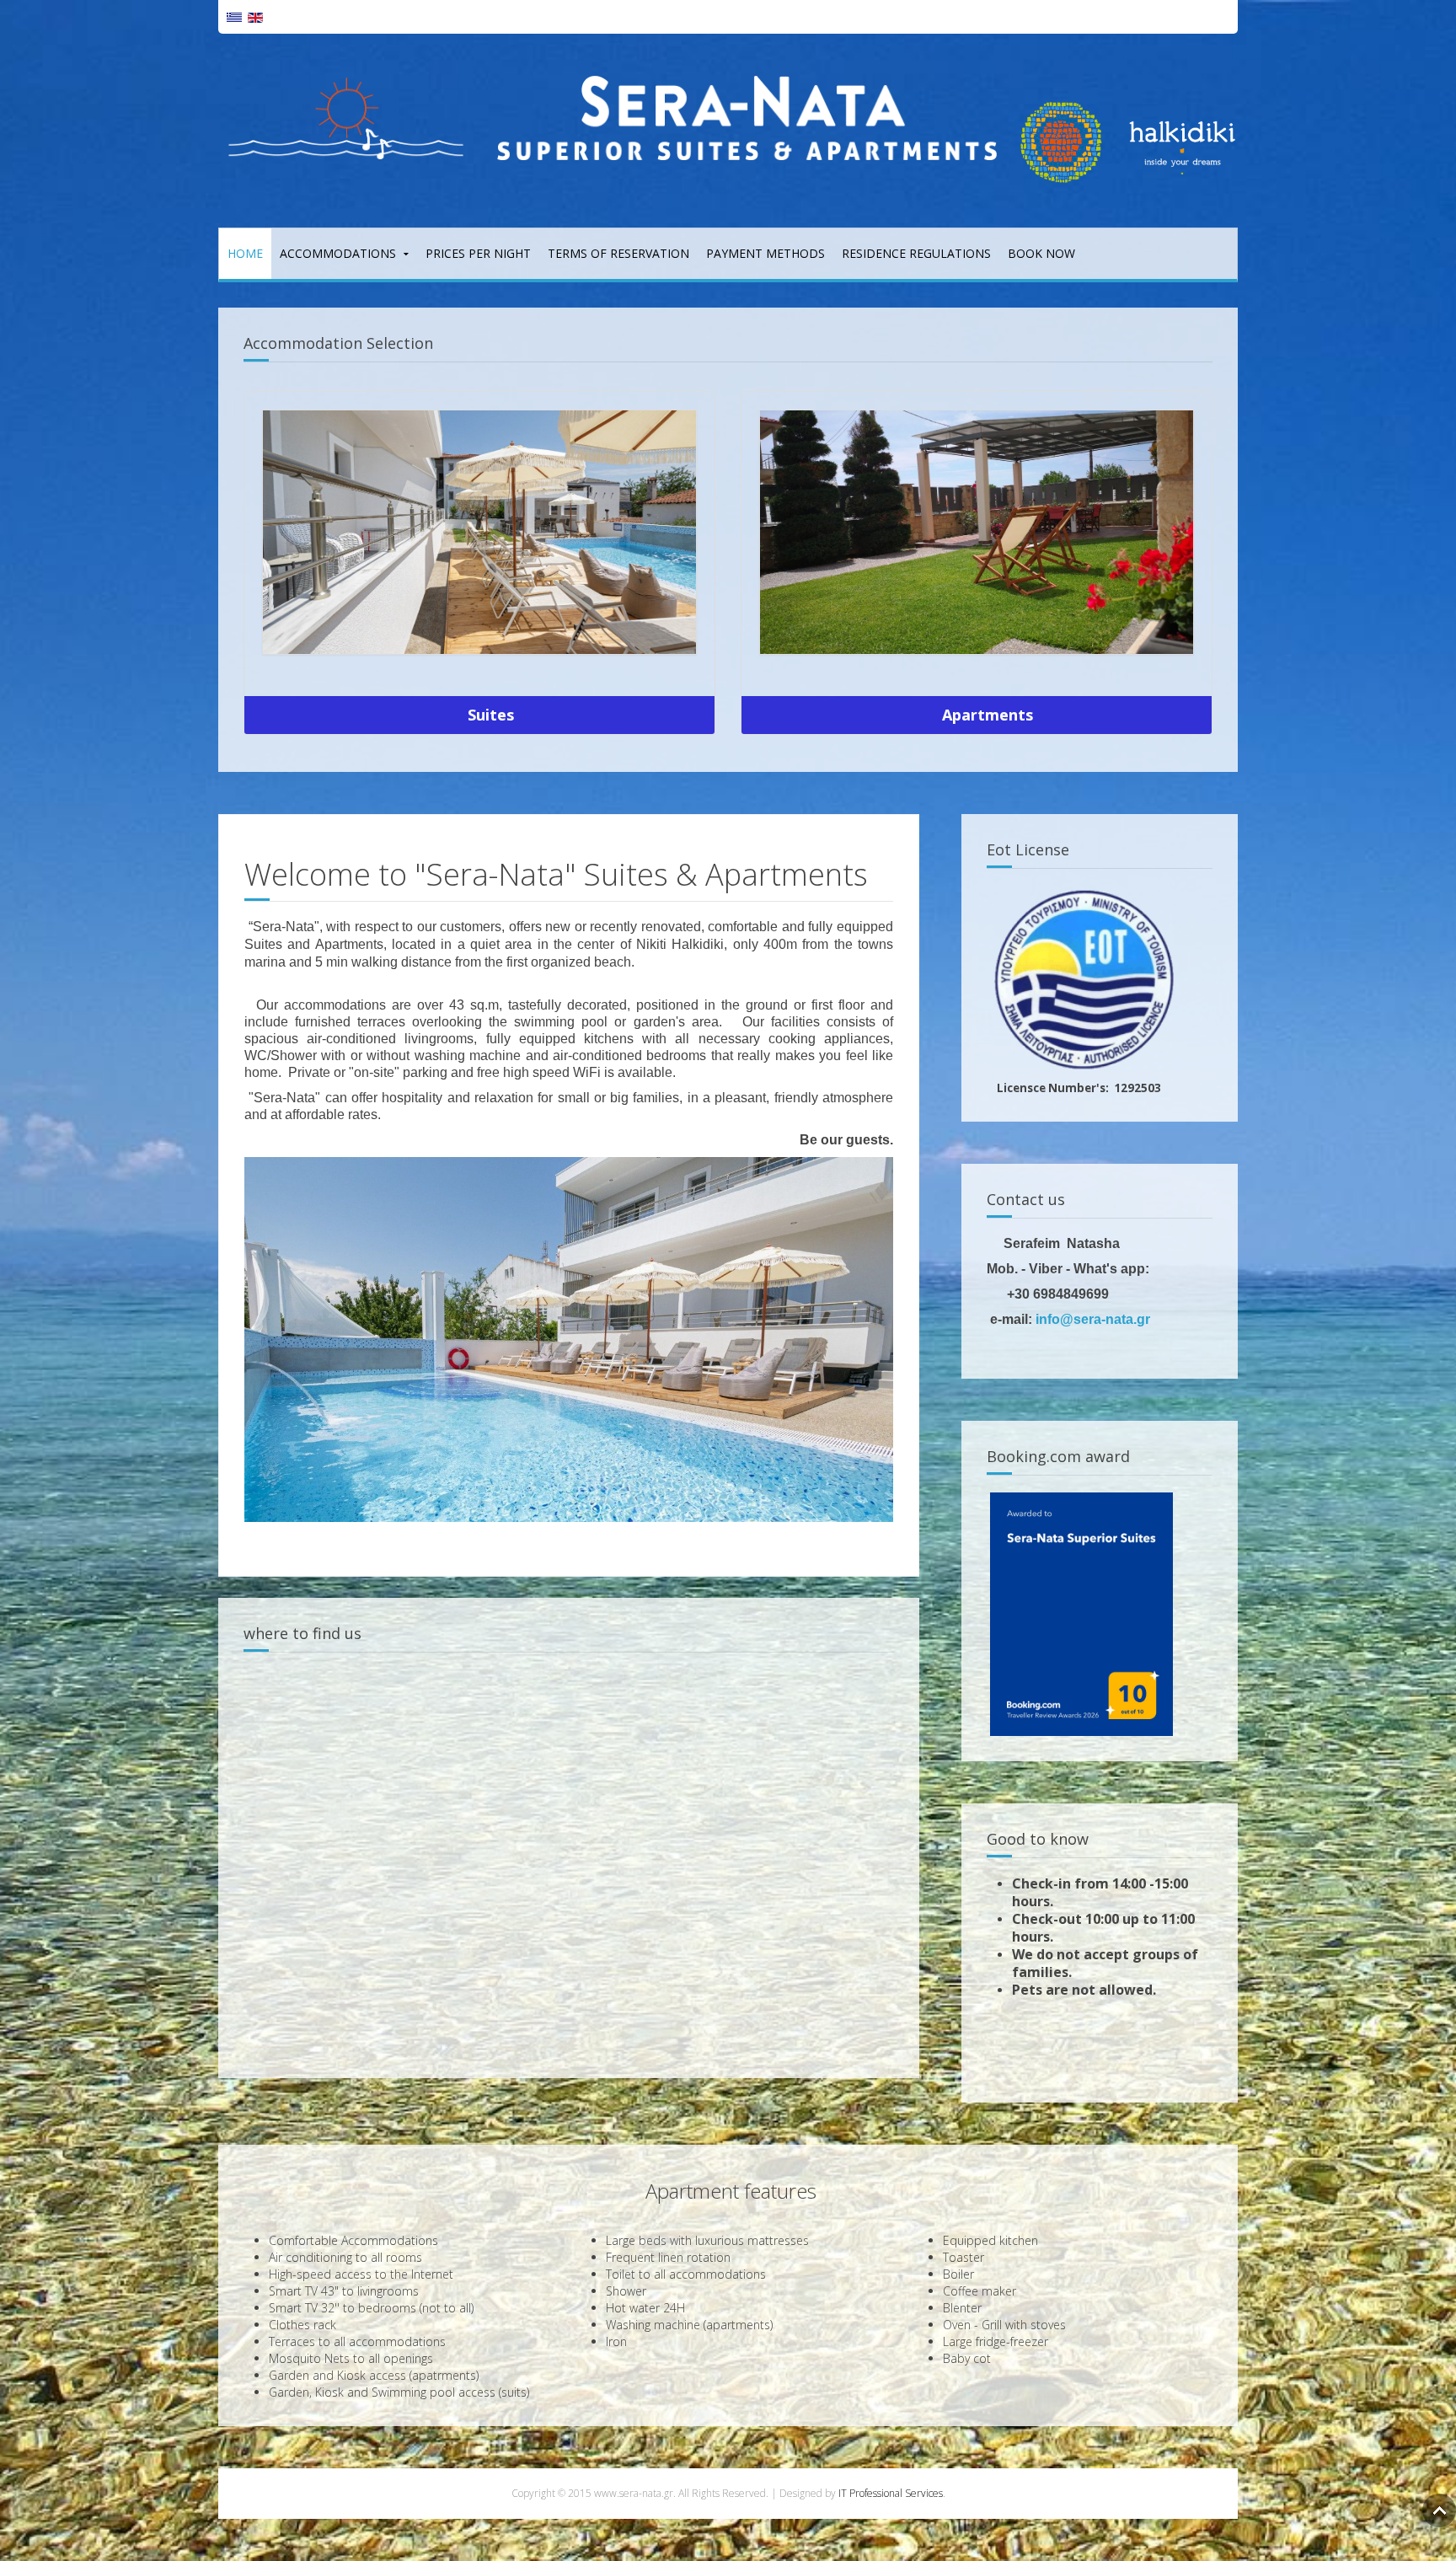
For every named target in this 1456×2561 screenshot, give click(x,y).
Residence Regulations (916, 253)
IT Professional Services (891, 2493)
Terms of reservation (618, 253)
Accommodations (338, 253)
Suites (491, 715)
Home (245, 253)
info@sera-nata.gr (1093, 1319)
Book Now (1041, 253)
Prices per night (478, 253)
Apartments (988, 715)
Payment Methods (765, 253)
